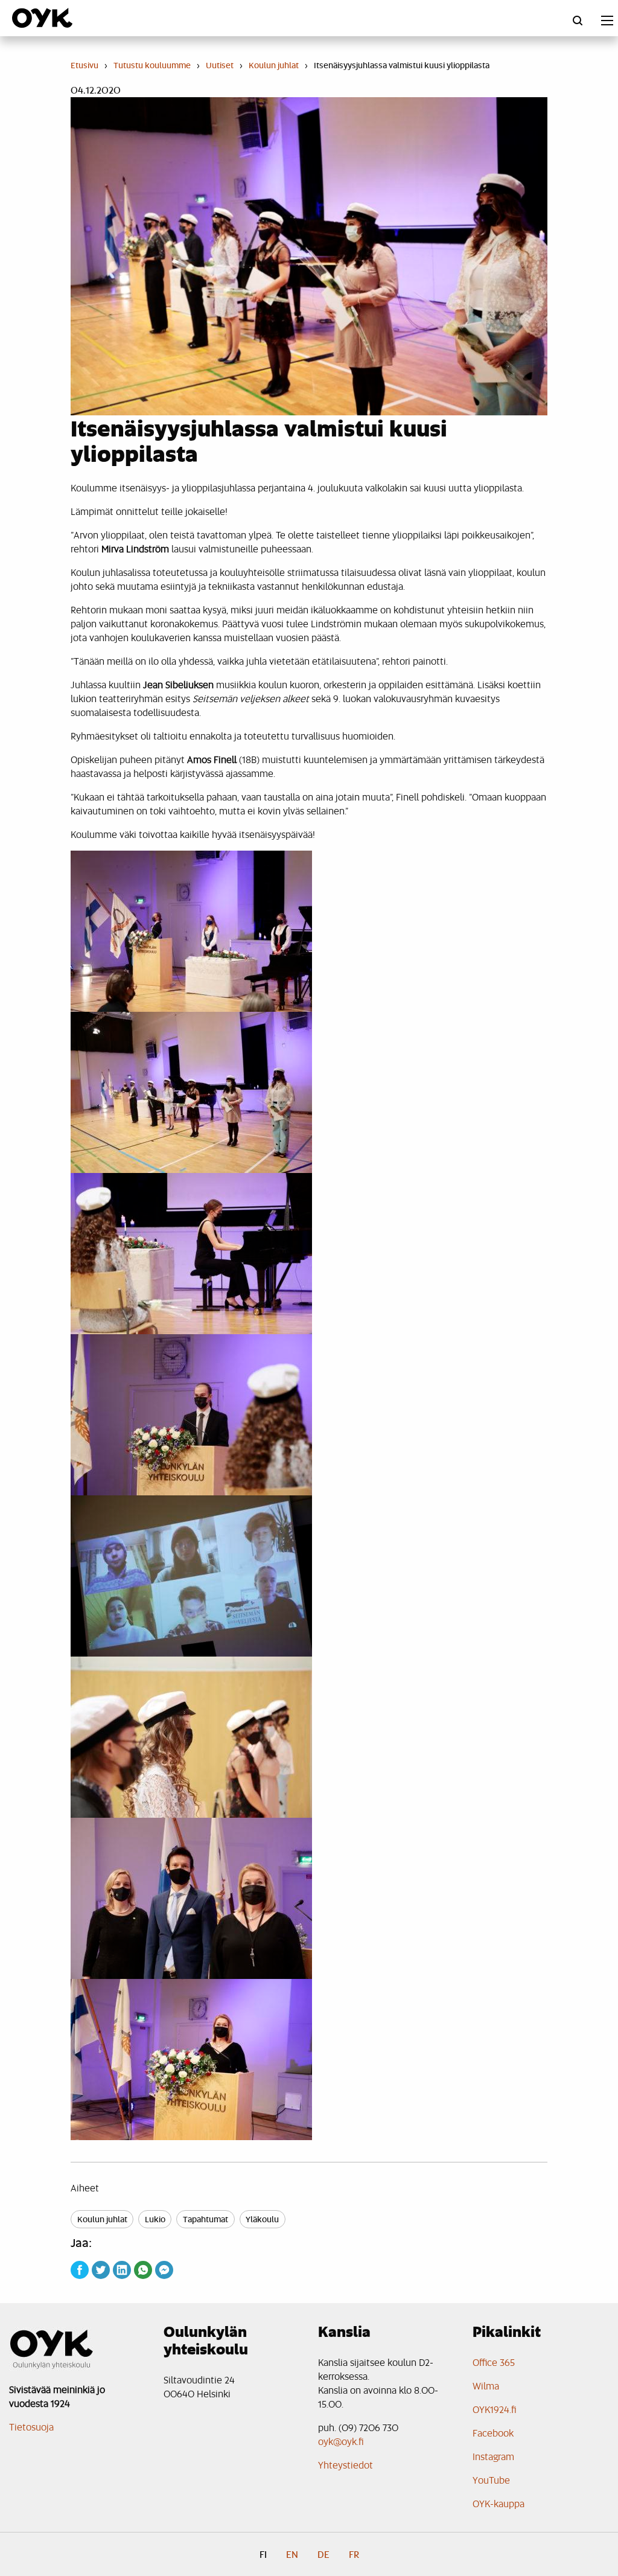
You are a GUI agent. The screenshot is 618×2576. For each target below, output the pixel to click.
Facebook (493, 2433)
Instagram (493, 2456)
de (323, 2554)
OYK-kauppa (499, 2503)
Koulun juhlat (102, 2219)
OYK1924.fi (495, 2409)
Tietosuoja (31, 2427)
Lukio (155, 2219)
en (292, 2554)
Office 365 (494, 2362)
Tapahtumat (205, 2219)
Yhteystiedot (346, 2465)
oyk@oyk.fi (341, 2441)
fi (263, 2554)
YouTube (491, 2480)
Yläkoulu (262, 2219)
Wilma (486, 2386)
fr (354, 2554)
